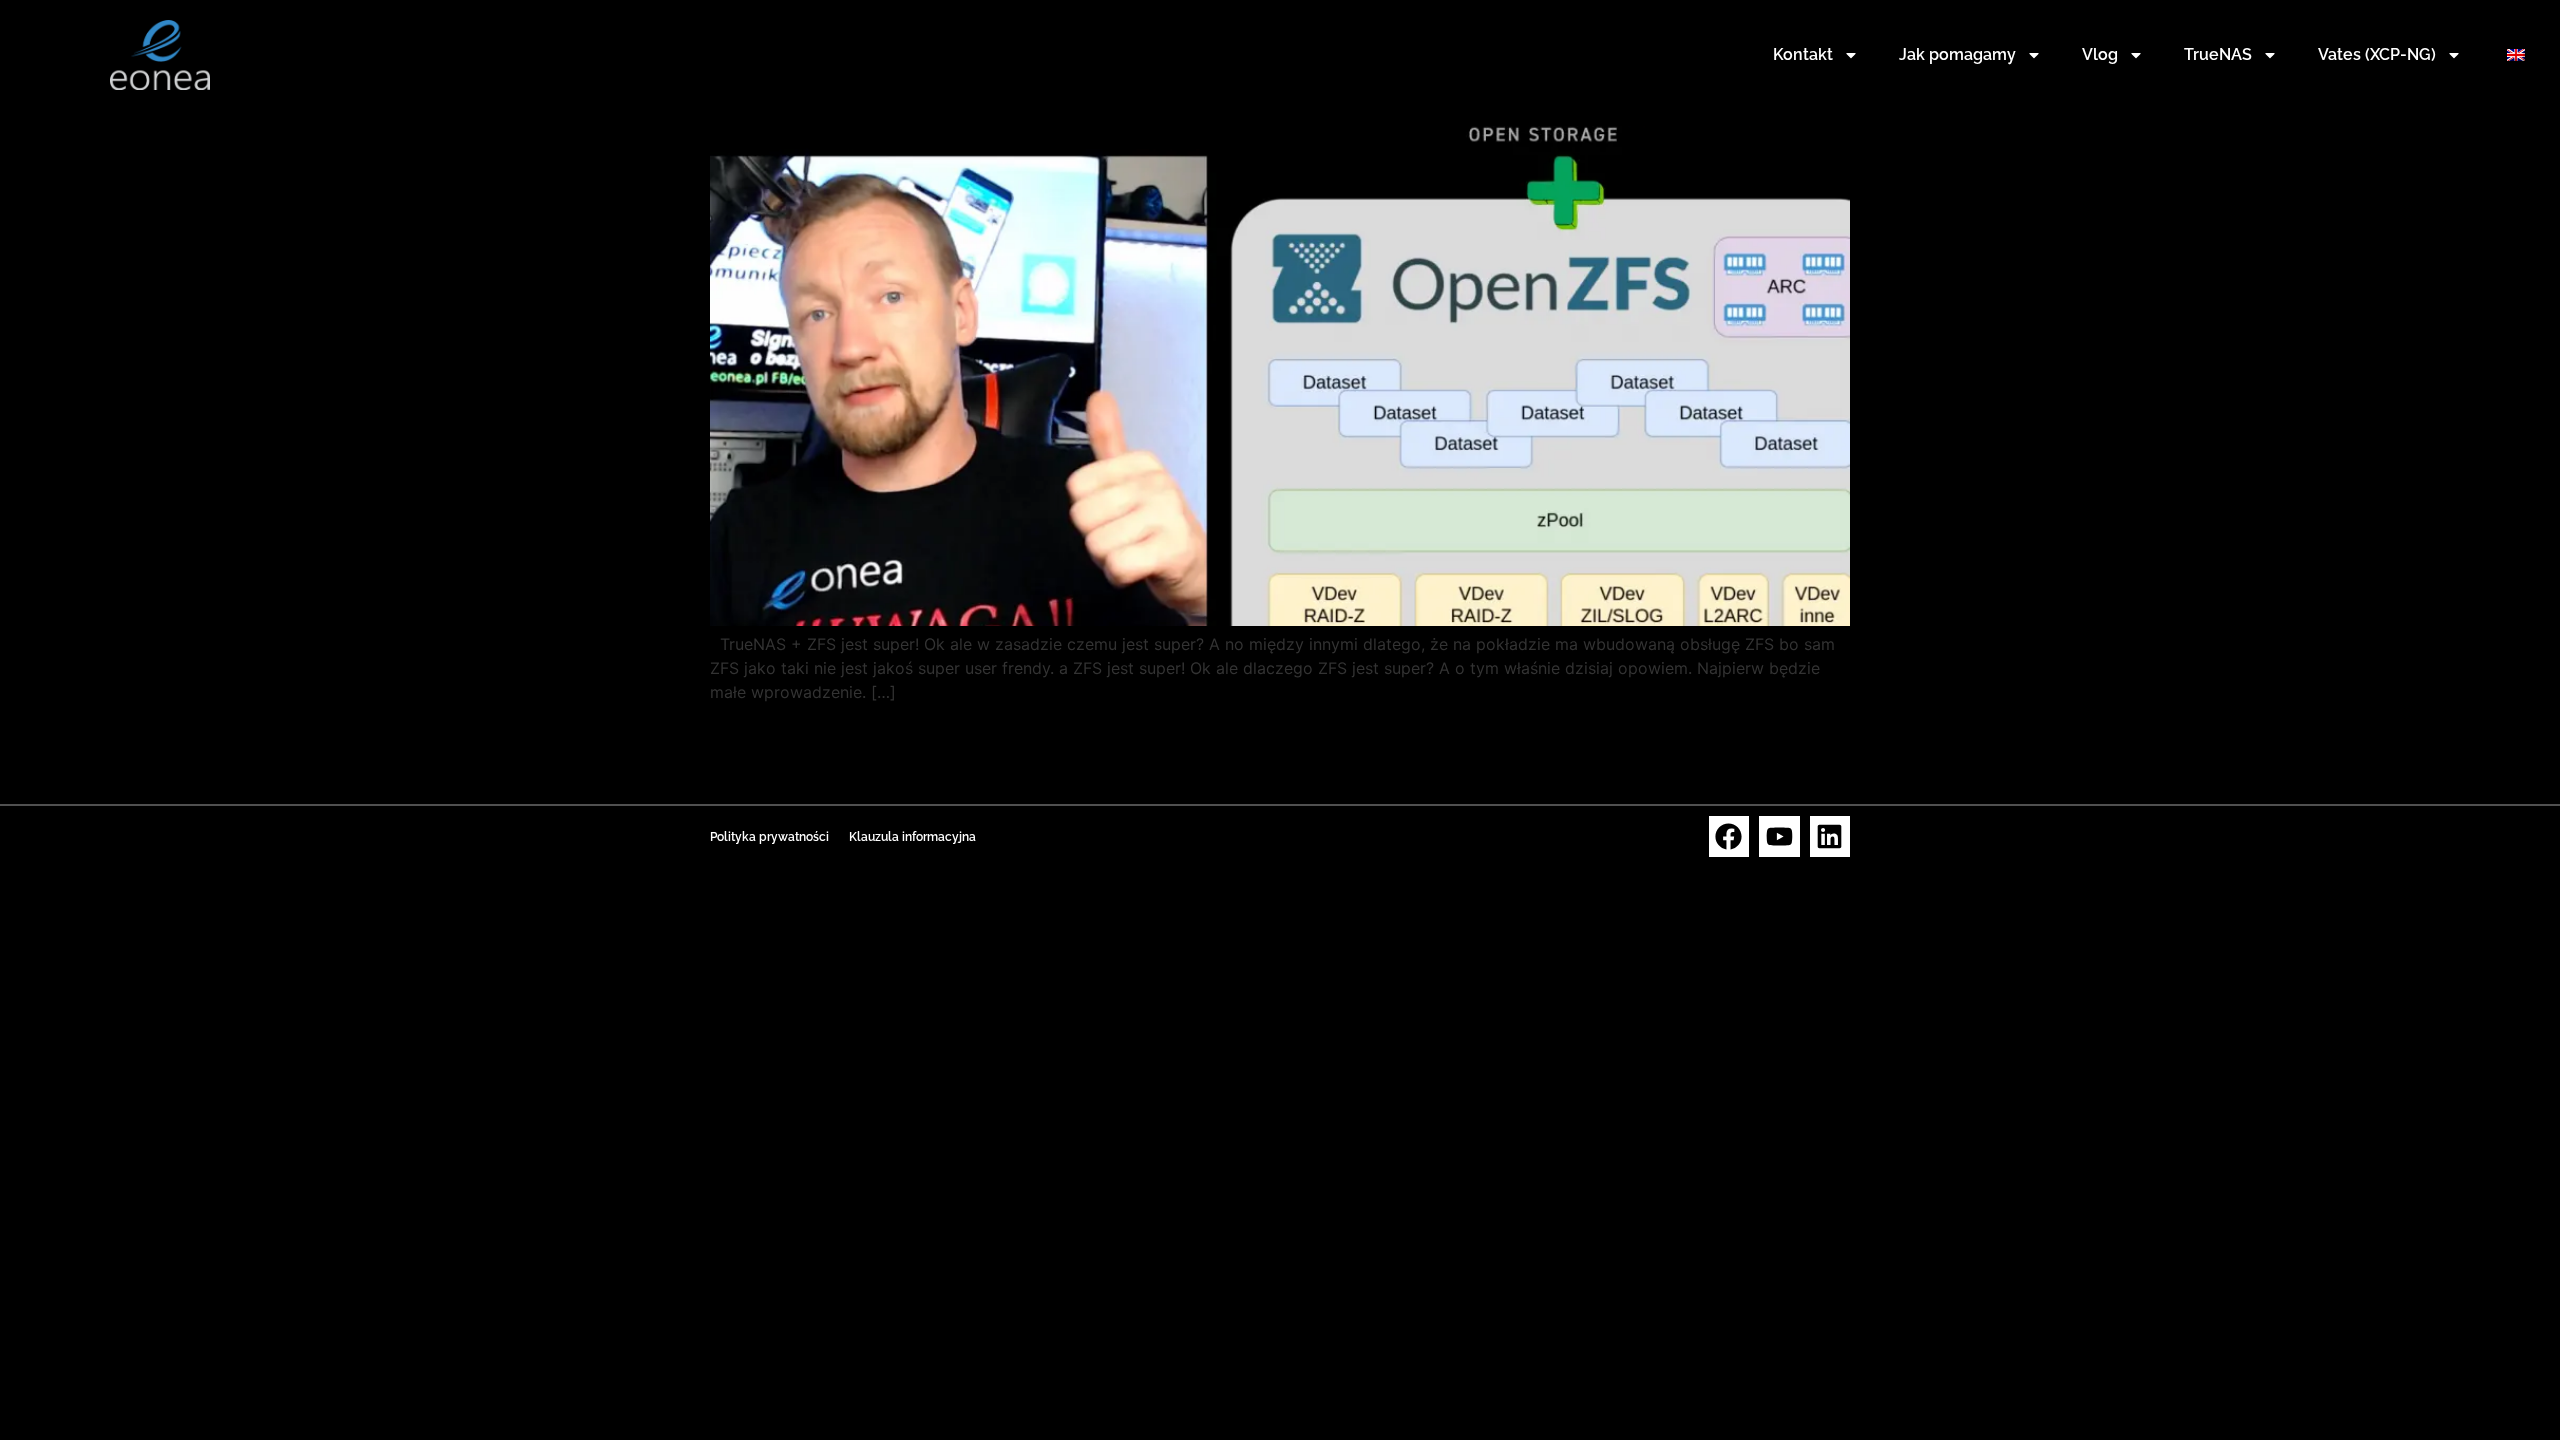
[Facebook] (1729, 836)
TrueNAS (2218, 54)
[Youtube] (1779, 836)
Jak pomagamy (1957, 54)
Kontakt (1803, 54)
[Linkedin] (1830, 836)
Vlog (2100, 54)
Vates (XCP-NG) (2377, 54)
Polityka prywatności (769, 837)
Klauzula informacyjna (912, 837)
